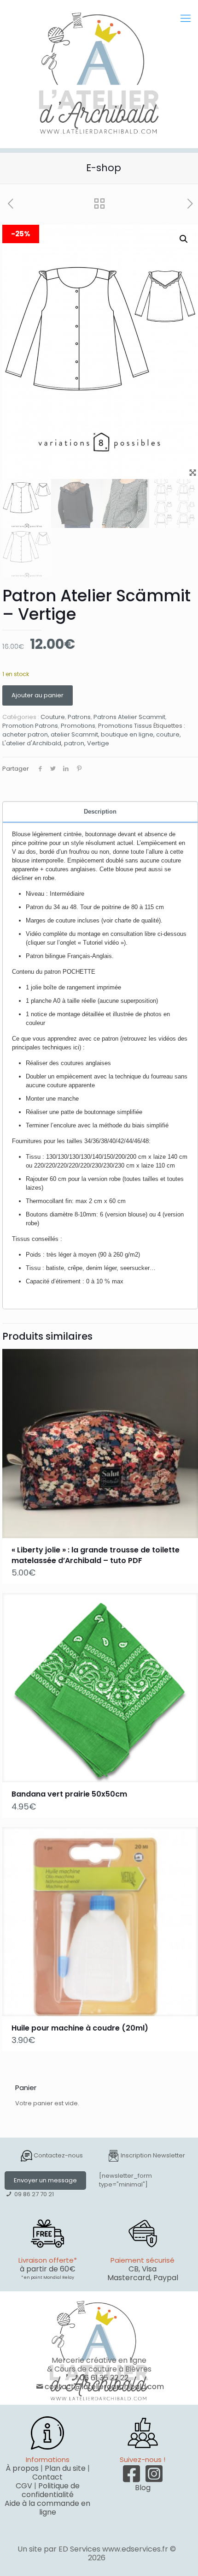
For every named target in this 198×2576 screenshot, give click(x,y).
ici (76, 1047)
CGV (24, 2486)
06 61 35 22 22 (104, 2378)
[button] (184, 239)
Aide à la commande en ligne (47, 2508)
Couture (53, 717)
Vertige (98, 743)
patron (74, 743)
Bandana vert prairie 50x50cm (69, 1794)
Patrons (79, 717)
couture (168, 734)
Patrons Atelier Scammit (129, 717)
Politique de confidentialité (51, 2490)
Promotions (78, 726)
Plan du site (65, 2468)
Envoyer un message (45, 2180)
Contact (47, 2477)
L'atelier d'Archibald (32, 743)
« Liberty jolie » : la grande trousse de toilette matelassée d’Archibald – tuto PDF (96, 1555)
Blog (143, 2488)
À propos (22, 2468)
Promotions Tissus (125, 726)
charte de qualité (137, 920)
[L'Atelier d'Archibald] (99, 74)
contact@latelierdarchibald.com (104, 2387)
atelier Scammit (74, 734)
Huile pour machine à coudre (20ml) (80, 2028)
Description (100, 812)
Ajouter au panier (38, 695)
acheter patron (25, 734)
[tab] (100, 812)
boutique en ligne (127, 734)
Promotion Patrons (30, 726)
